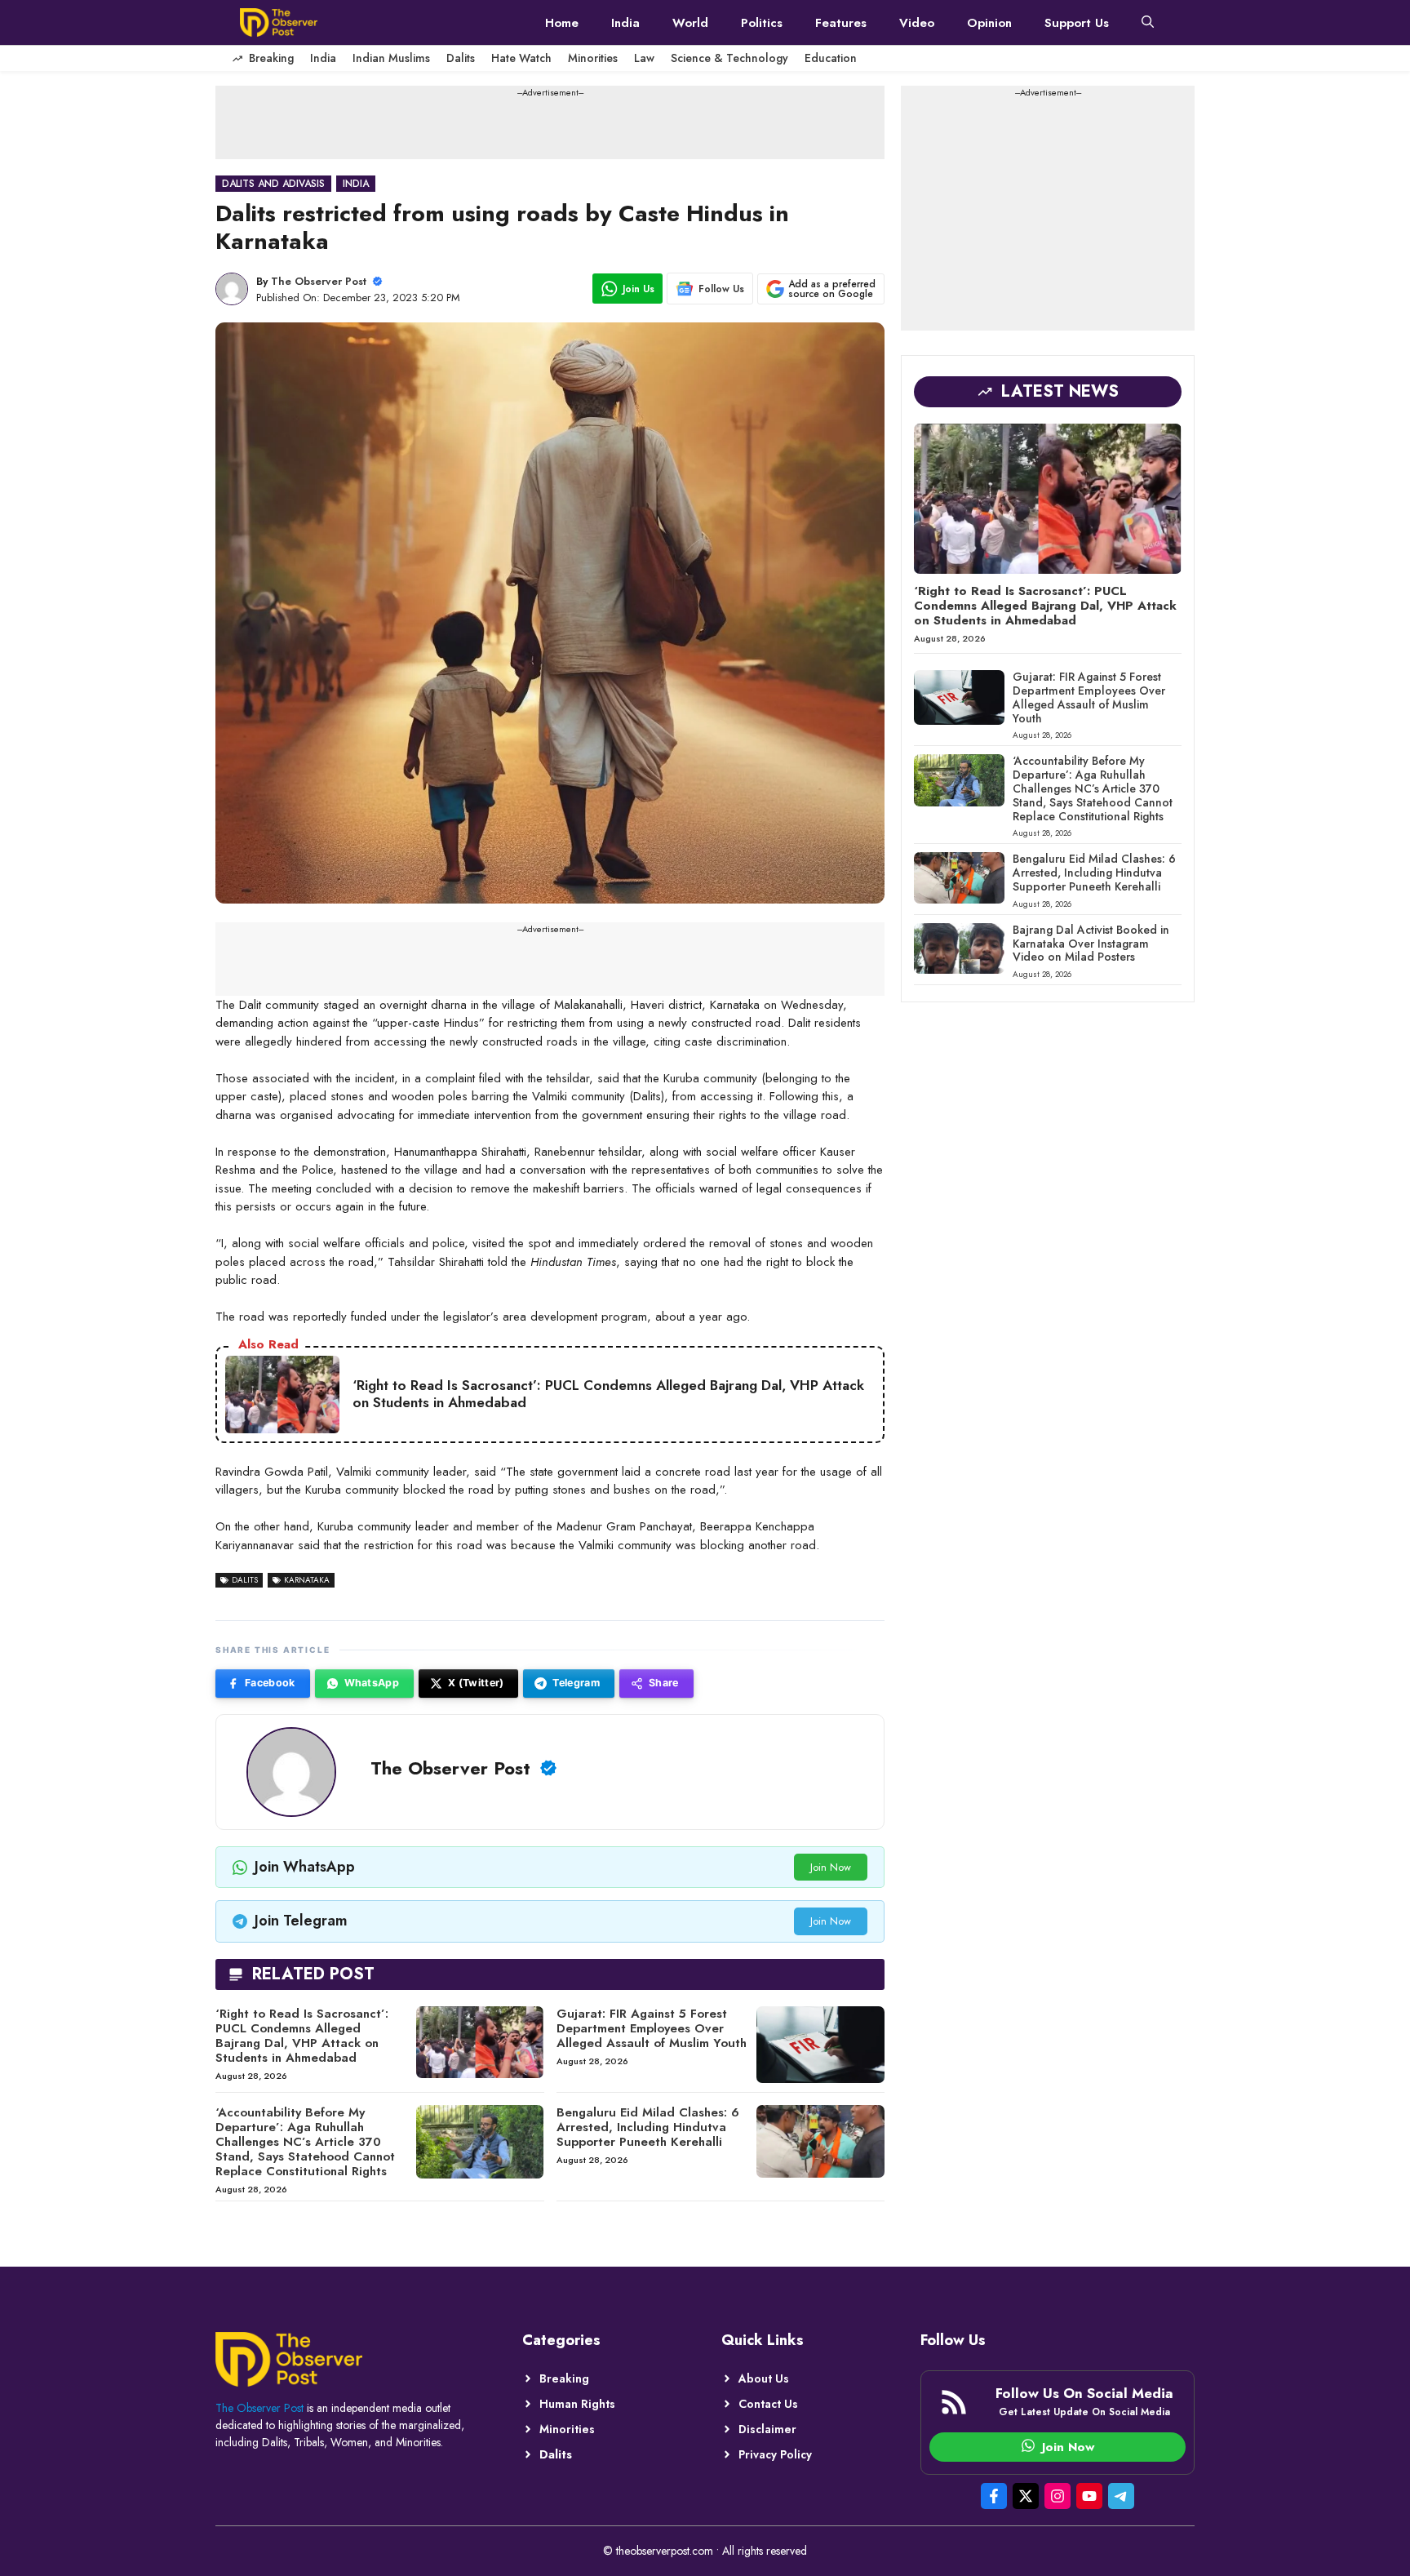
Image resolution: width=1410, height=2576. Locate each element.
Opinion (989, 23)
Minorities (593, 58)
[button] (1148, 23)
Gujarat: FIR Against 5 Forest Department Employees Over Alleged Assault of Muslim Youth (652, 2028)
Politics (762, 23)
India (625, 23)
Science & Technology (729, 58)
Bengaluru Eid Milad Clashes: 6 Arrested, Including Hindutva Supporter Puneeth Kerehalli (648, 2127)
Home (562, 23)
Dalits (461, 58)
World (690, 23)
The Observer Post (319, 281)
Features (841, 23)
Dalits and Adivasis (273, 184)
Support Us (1077, 23)
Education (831, 58)
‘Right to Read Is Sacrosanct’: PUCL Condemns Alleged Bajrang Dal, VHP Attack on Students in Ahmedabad (302, 2036)
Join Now (831, 1867)
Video (917, 23)
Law (644, 58)
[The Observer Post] (279, 22)
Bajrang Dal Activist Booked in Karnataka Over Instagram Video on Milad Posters (1091, 944)
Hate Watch (521, 58)
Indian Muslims (391, 58)
